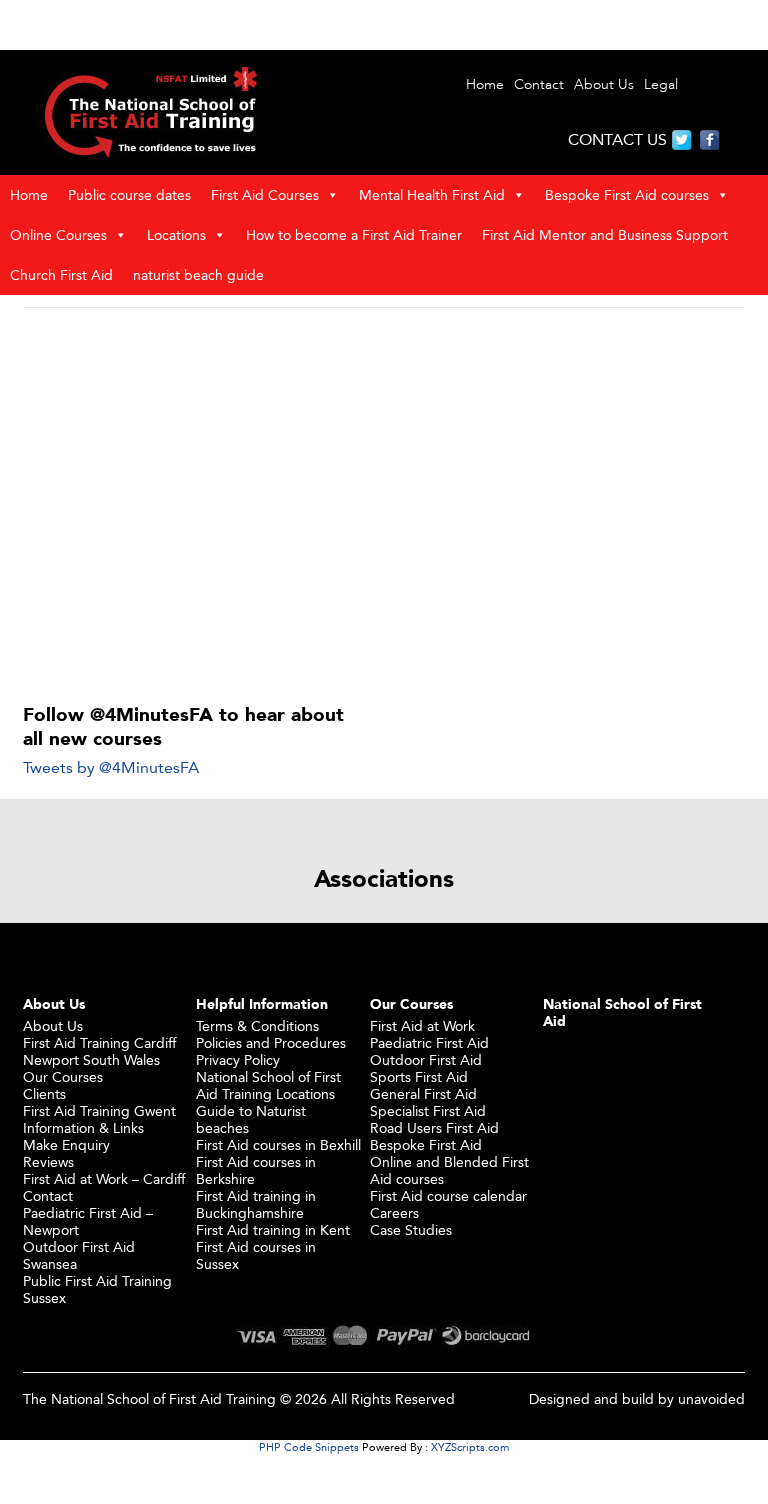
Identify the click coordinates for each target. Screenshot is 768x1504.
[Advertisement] (384, 470)
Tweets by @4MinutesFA (111, 767)
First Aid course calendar (448, 1195)
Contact (539, 84)
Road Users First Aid (434, 1127)
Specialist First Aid (428, 1110)
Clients (44, 1093)
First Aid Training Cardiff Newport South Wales (99, 1051)
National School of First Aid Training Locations (268, 1085)
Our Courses (63, 1076)
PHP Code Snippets (309, 1447)
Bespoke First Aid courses (627, 194)
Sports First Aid (419, 1076)
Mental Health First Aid (432, 194)
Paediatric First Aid (429, 1042)
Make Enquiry (66, 1144)
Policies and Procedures (271, 1042)
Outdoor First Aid (426, 1059)
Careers (394, 1212)
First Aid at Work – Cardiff (104, 1178)
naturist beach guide (198, 274)
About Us (604, 84)
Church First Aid (61, 274)
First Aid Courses (265, 194)
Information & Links (83, 1127)
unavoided (711, 1398)
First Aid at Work (422, 1025)
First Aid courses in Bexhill (278, 1144)
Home (485, 84)
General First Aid (423, 1093)
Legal (661, 84)
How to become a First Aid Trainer (354, 234)
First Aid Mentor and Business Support (605, 234)
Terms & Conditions (257, 1025)
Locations (176, 234)
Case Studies (411, 1229)
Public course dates (129, 194)
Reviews (48, 1161)
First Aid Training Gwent (99, 1110)
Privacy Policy (238, 1059)
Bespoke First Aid (426, 1144)
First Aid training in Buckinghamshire (256, 1204)
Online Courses (58, 234)
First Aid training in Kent (273, 1229)
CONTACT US (617, 139)
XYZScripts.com (470, 1447)
